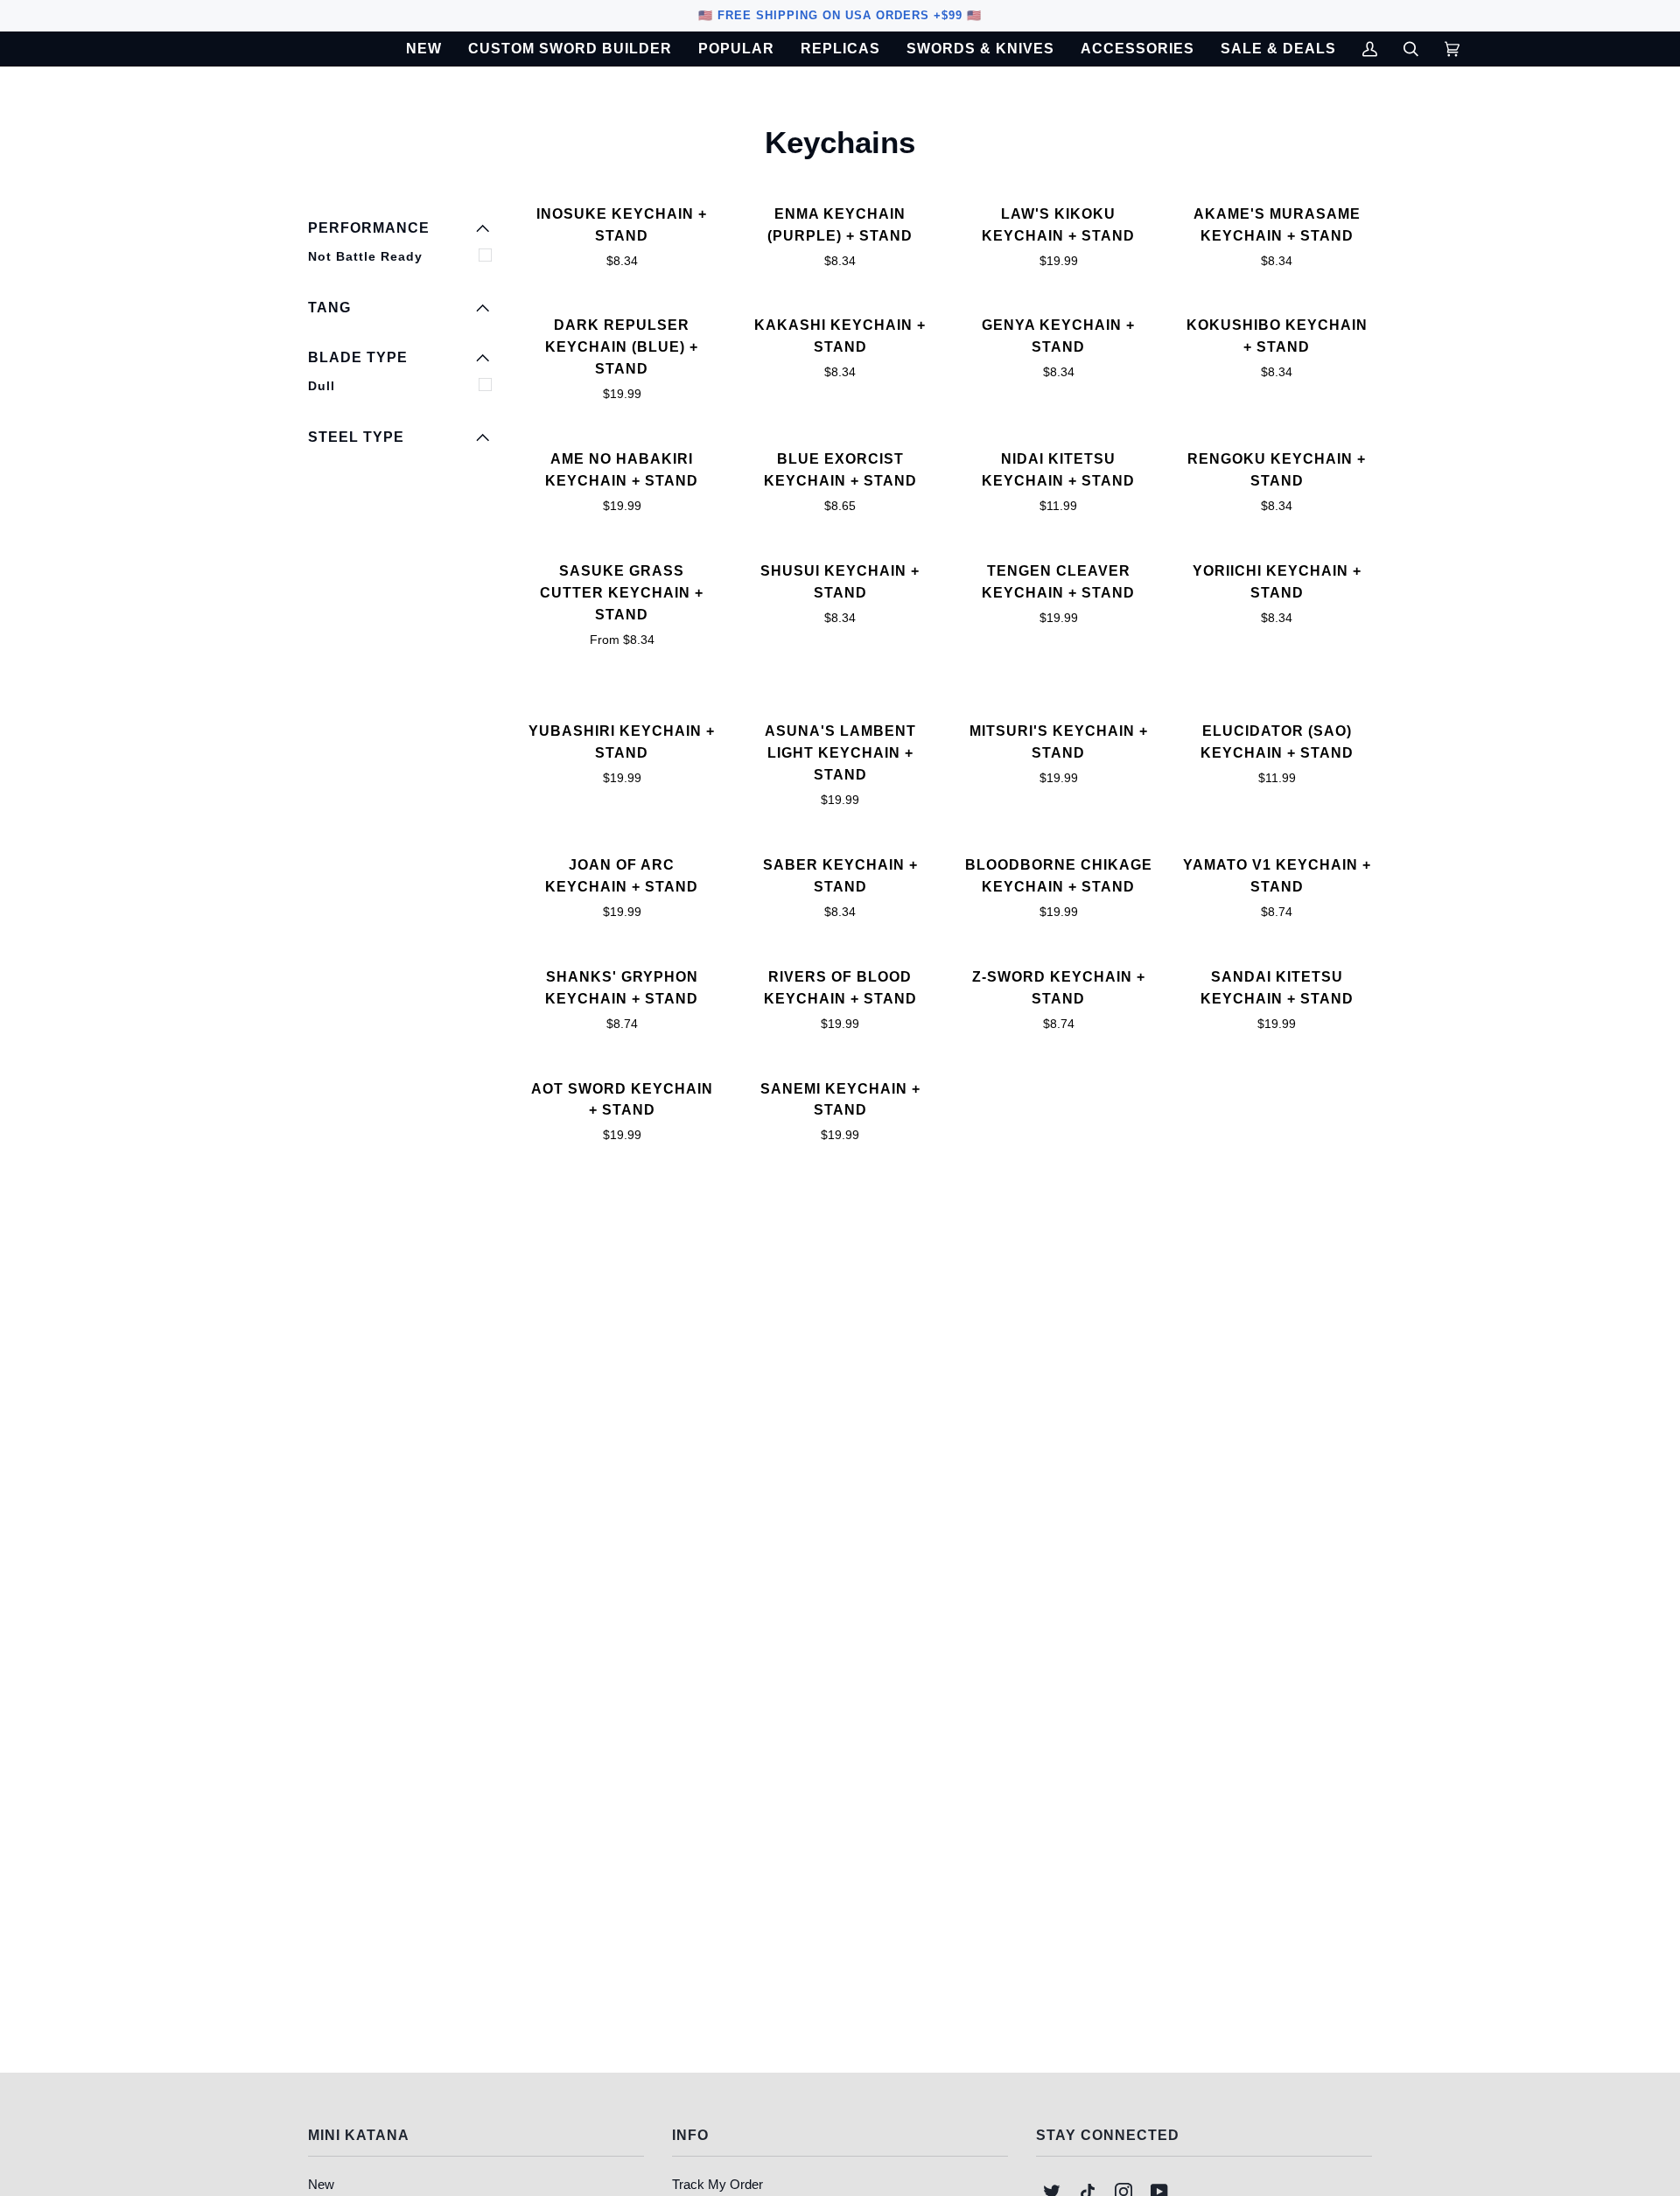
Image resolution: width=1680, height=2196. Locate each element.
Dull (322, 386)
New (321, 2184)
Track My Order (717, 2184)
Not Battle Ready (365, 256)
